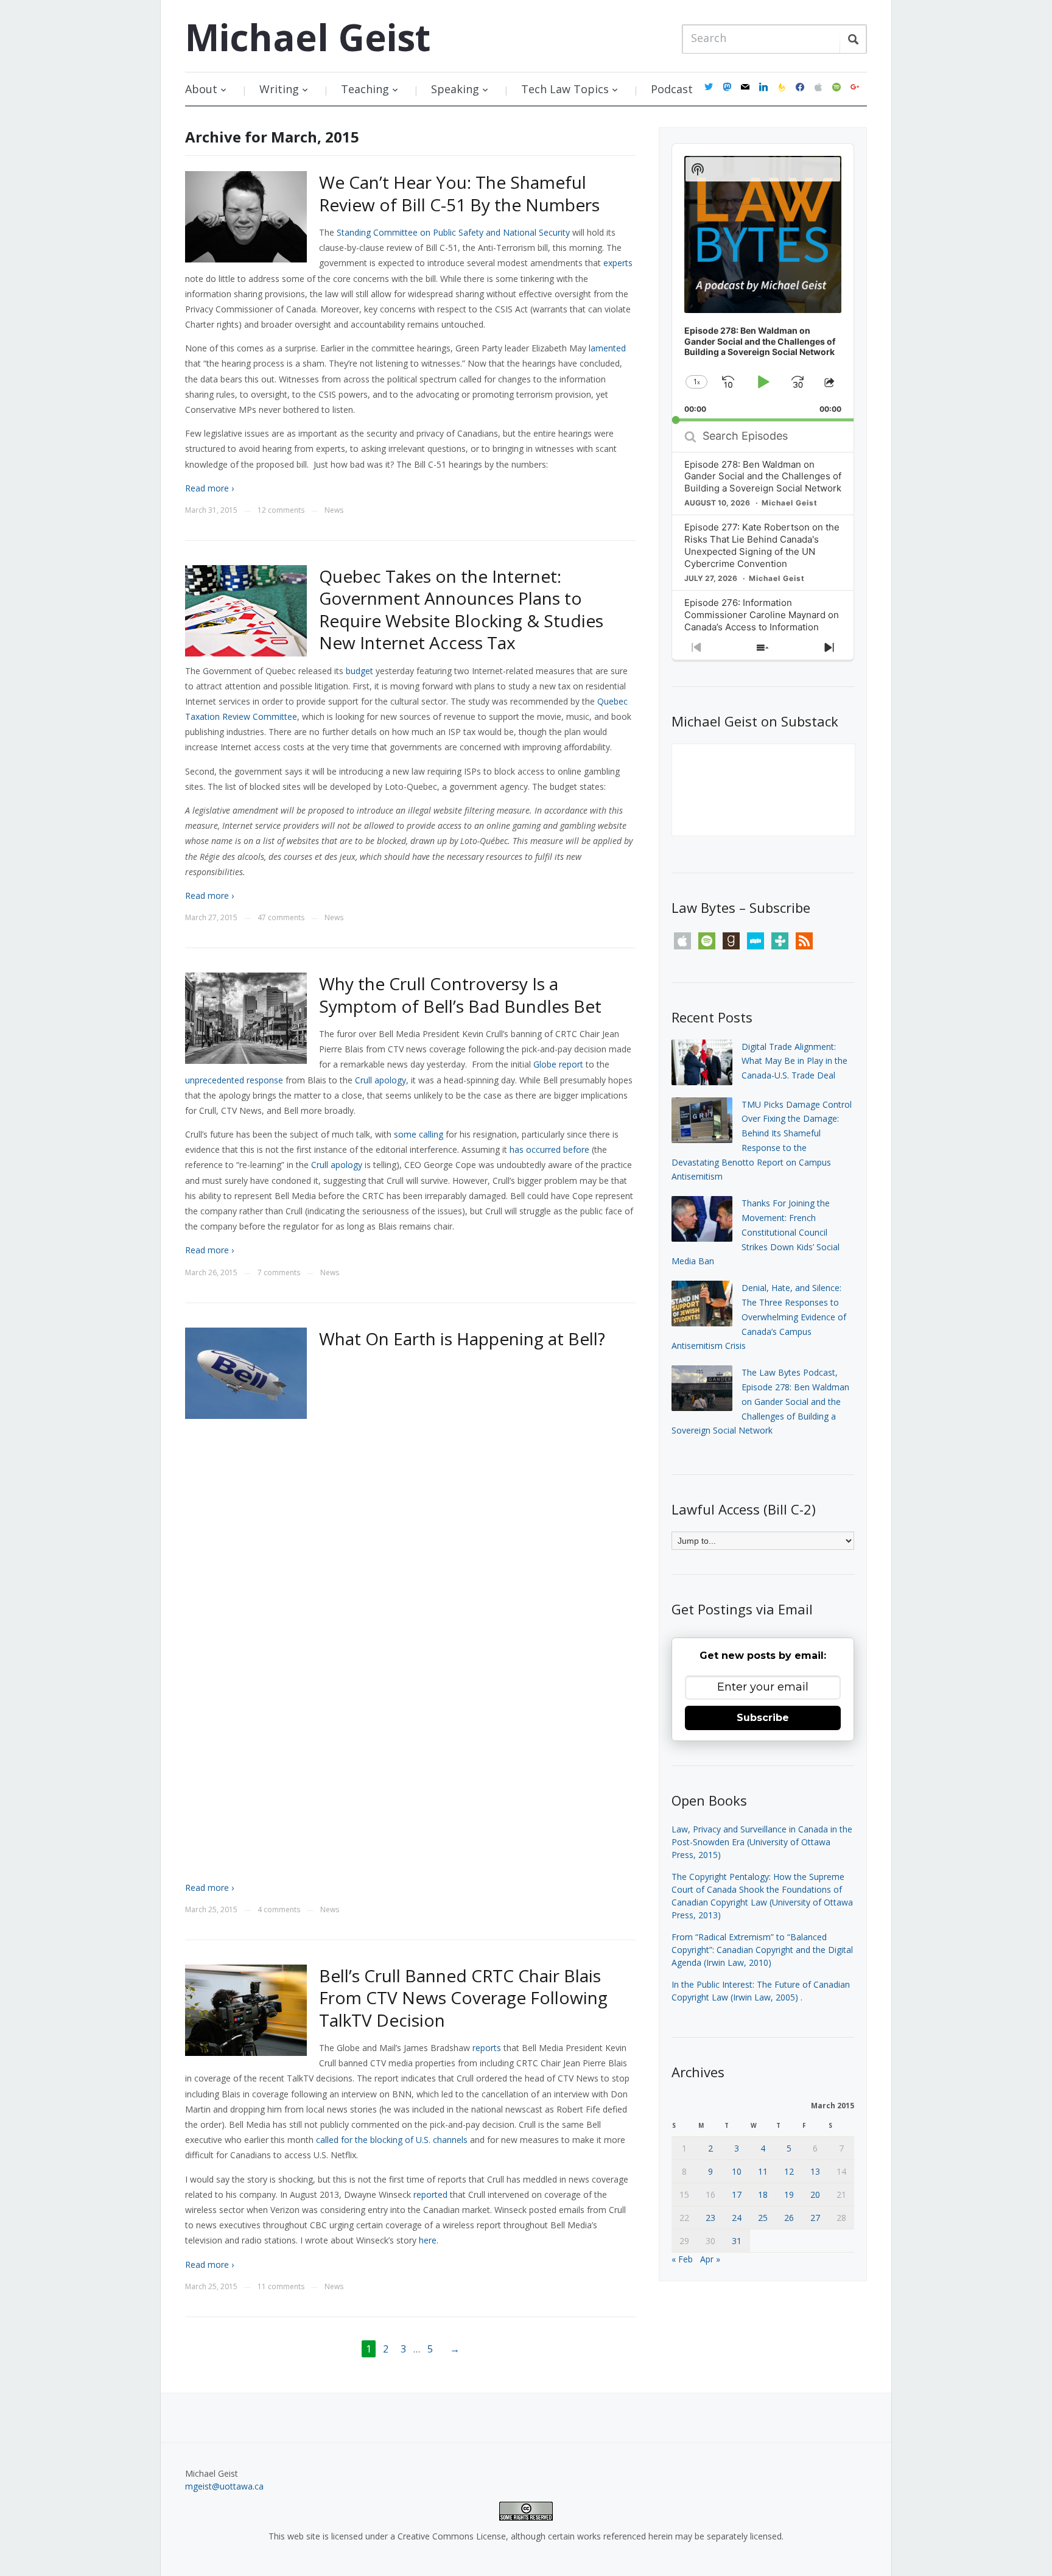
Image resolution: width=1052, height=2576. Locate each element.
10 (737, 2171)
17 (737, 2194)
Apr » (710, 2259)
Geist (308, 37)
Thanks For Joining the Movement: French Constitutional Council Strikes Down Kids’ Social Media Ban (756, 1232)
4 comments (279, 1909)
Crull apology (380, 1080)
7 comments (279, 1272)
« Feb (682, 2259)
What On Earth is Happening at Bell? (462, 1339)
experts (618, 263)
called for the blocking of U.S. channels (392, 2140)
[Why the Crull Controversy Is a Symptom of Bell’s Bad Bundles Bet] (246, 1017)
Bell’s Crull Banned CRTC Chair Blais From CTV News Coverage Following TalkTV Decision (463, 1998)
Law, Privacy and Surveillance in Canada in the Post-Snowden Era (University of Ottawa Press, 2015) (762, 1842)
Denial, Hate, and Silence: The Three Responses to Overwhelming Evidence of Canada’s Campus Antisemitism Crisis (759, 1317)
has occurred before (549, 1149)
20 (815, 2194)
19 (789, 2194)
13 (815, 2171)
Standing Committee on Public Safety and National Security (453, 232)
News (334, 510)
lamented (607, 348)
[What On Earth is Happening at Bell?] (246, 1372)
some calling (419, 1134)
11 (763, 2171)
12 (789, 2171)
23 (710, 2218)
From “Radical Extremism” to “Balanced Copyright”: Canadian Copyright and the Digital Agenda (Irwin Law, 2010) (762, 1950)
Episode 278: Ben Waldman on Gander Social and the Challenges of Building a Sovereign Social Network (763, 477)
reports (487, 2048)
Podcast (672, 89)
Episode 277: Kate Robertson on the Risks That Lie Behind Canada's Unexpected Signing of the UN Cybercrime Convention (762, 545)
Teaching (365, 89)
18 (763, 2194)
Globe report (558, 1064)
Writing (279, 89)
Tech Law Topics (565, 89)
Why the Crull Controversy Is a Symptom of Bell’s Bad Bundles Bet (460, 994)
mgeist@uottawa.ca (224, 2486)
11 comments (281, 2286)
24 (737, 2218)
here (428, 2240)
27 (815, 2218)
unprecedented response (234, 1080)
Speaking (455, 89)
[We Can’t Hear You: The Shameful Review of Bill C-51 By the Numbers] (246, 216)
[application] (763, 283)
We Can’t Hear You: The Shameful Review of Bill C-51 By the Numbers (459, 193)
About (201, 89)
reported (430, 2194)
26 (789, 2218)
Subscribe (763, 1718)
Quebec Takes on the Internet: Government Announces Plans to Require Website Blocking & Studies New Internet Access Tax (461, 609)
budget (359, 671)
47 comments (281, 917)
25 (763, 2218)
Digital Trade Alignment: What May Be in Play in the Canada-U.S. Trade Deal (794, 1061)
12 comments (281, 510)
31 (737, 2241)
